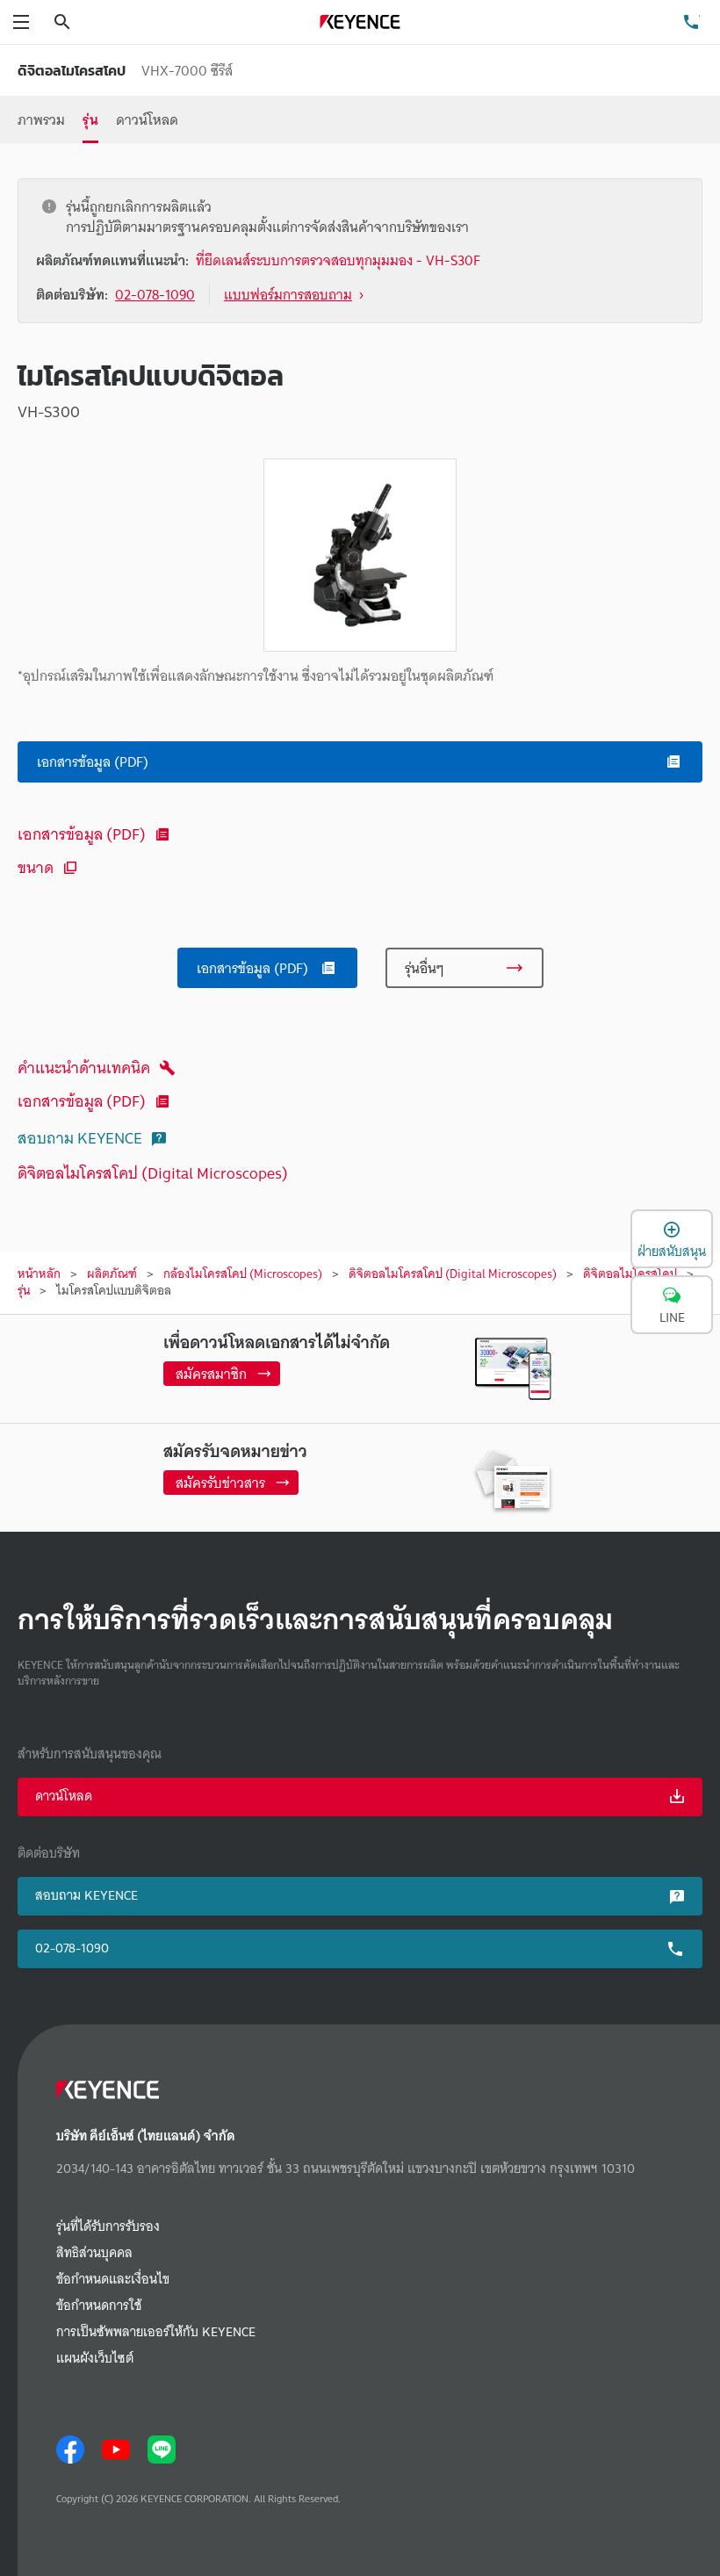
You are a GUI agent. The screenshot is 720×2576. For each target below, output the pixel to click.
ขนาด (36, 867)
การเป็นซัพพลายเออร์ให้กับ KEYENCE (156, 2332)
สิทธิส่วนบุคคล (94, 2253)
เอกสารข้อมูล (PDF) (82, 834)
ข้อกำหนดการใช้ (99, 2306)
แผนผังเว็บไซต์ (95, 2359)
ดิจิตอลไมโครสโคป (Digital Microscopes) (153, 1173)
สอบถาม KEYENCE (80, 1138)
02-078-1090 (72, 1948)
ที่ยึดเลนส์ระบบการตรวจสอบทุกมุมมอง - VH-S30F (338, 260)
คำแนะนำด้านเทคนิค (84, 1068)
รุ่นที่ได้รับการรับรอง (108, 2227)
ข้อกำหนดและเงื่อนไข (113, 2280)
